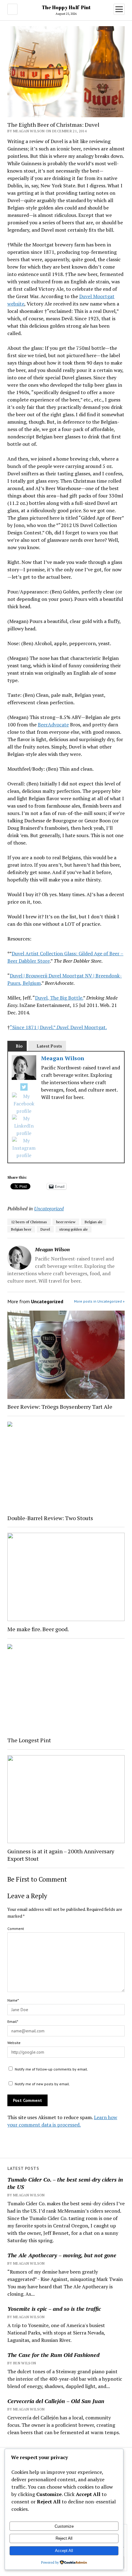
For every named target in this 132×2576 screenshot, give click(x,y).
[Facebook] (24, 1104)
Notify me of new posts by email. (42, 2084)
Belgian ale (94, 1222)
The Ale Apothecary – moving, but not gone (62, 2255)
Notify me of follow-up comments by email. (51, 2069)
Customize (64, 2526)
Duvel (45, 1229)
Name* (13, 2000)
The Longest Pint (29, 1740)
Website (14, 2043)
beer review (66, 1222)
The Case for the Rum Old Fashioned (53, 2355)
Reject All (64, 2538)
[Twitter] (24, 1088)
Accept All (64, 2551)
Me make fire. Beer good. (38, 1629)
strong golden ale (74, 1229)
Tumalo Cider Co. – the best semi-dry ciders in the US (65, 2183)
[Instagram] (24, 1148)
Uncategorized (49, 1208)
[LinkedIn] (24, 1126)
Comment (16, 1929)
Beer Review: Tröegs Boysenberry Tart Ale (60, 1407)
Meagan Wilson (63, 1058)
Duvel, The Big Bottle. (59, 998)
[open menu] (119, 9)
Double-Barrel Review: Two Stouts (50, 1518)
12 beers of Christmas (29, 1222)
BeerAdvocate (53, 725)
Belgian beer (21, 1229)
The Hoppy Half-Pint (66, 7)
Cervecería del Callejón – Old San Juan (56, 2401)
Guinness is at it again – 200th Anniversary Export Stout (61, 1855)
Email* (13, 2021)
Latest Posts (49, 1046)
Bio (19, 1046)
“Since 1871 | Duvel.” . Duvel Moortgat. (58, 1027)
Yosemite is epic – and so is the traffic (54, 2309)
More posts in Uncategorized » (99, 1301)
